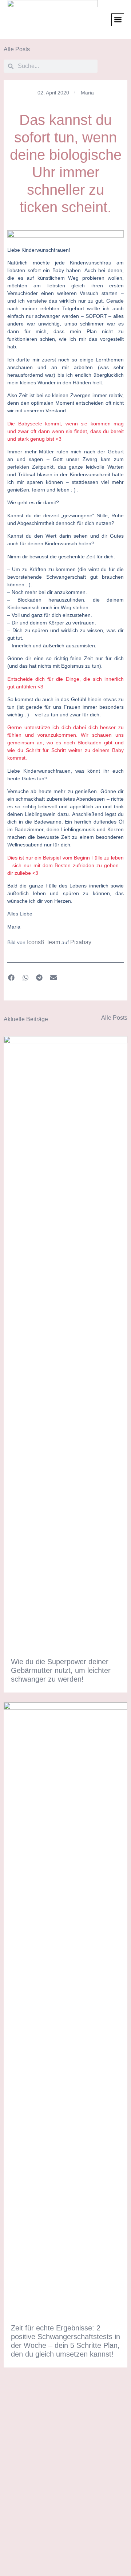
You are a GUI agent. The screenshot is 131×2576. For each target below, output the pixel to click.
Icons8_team (43, 942)
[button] (118, 20)
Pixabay (81, 942)
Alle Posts (17, 49)
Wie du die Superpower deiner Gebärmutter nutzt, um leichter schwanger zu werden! (61, 1670)
